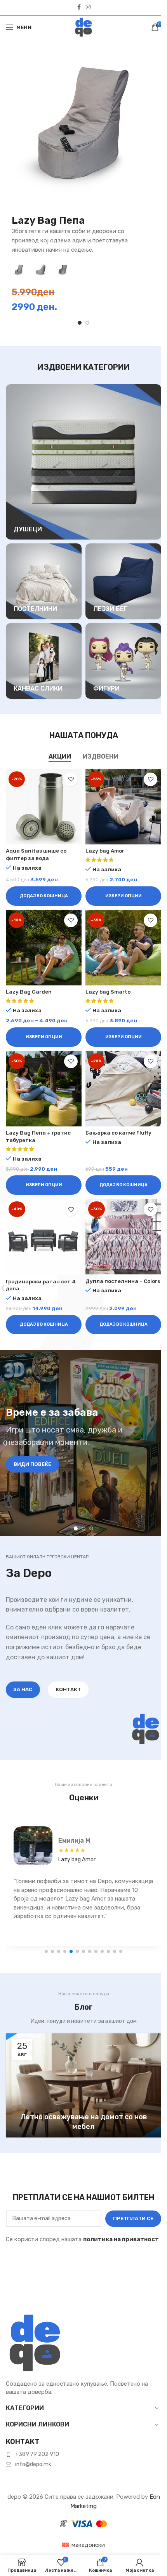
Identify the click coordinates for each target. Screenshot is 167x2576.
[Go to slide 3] (91, 1528)
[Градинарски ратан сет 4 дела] (44, 1237)
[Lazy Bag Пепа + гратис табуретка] (44, 1089)
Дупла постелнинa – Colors (123, 1281)
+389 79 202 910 (37, 2454)
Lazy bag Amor (105, 851)
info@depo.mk (33, 2464)
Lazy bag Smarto (108, 992)
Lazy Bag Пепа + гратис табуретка (104, 1860)
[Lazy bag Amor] (123, 807)
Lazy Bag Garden (29, 992)
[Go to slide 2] (87, 323)
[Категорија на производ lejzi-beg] (123, 581)
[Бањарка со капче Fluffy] (123, 1089)
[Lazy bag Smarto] (123, 948)
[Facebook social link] (79, 7)
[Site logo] (83, 27)
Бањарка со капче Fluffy (118, 1133)
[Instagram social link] (88, 7)
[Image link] (35, 2343)
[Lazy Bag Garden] (44, 948)
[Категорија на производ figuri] (123, 661)
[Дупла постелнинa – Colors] (123, 1237)
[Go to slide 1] (80, 323)
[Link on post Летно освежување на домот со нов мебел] (83, 2085)
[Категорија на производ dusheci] (83, 462)
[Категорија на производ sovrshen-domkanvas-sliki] (44, 661)
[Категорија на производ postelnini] (44, 581)
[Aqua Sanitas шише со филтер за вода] (44, 807)
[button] (44, 896)
